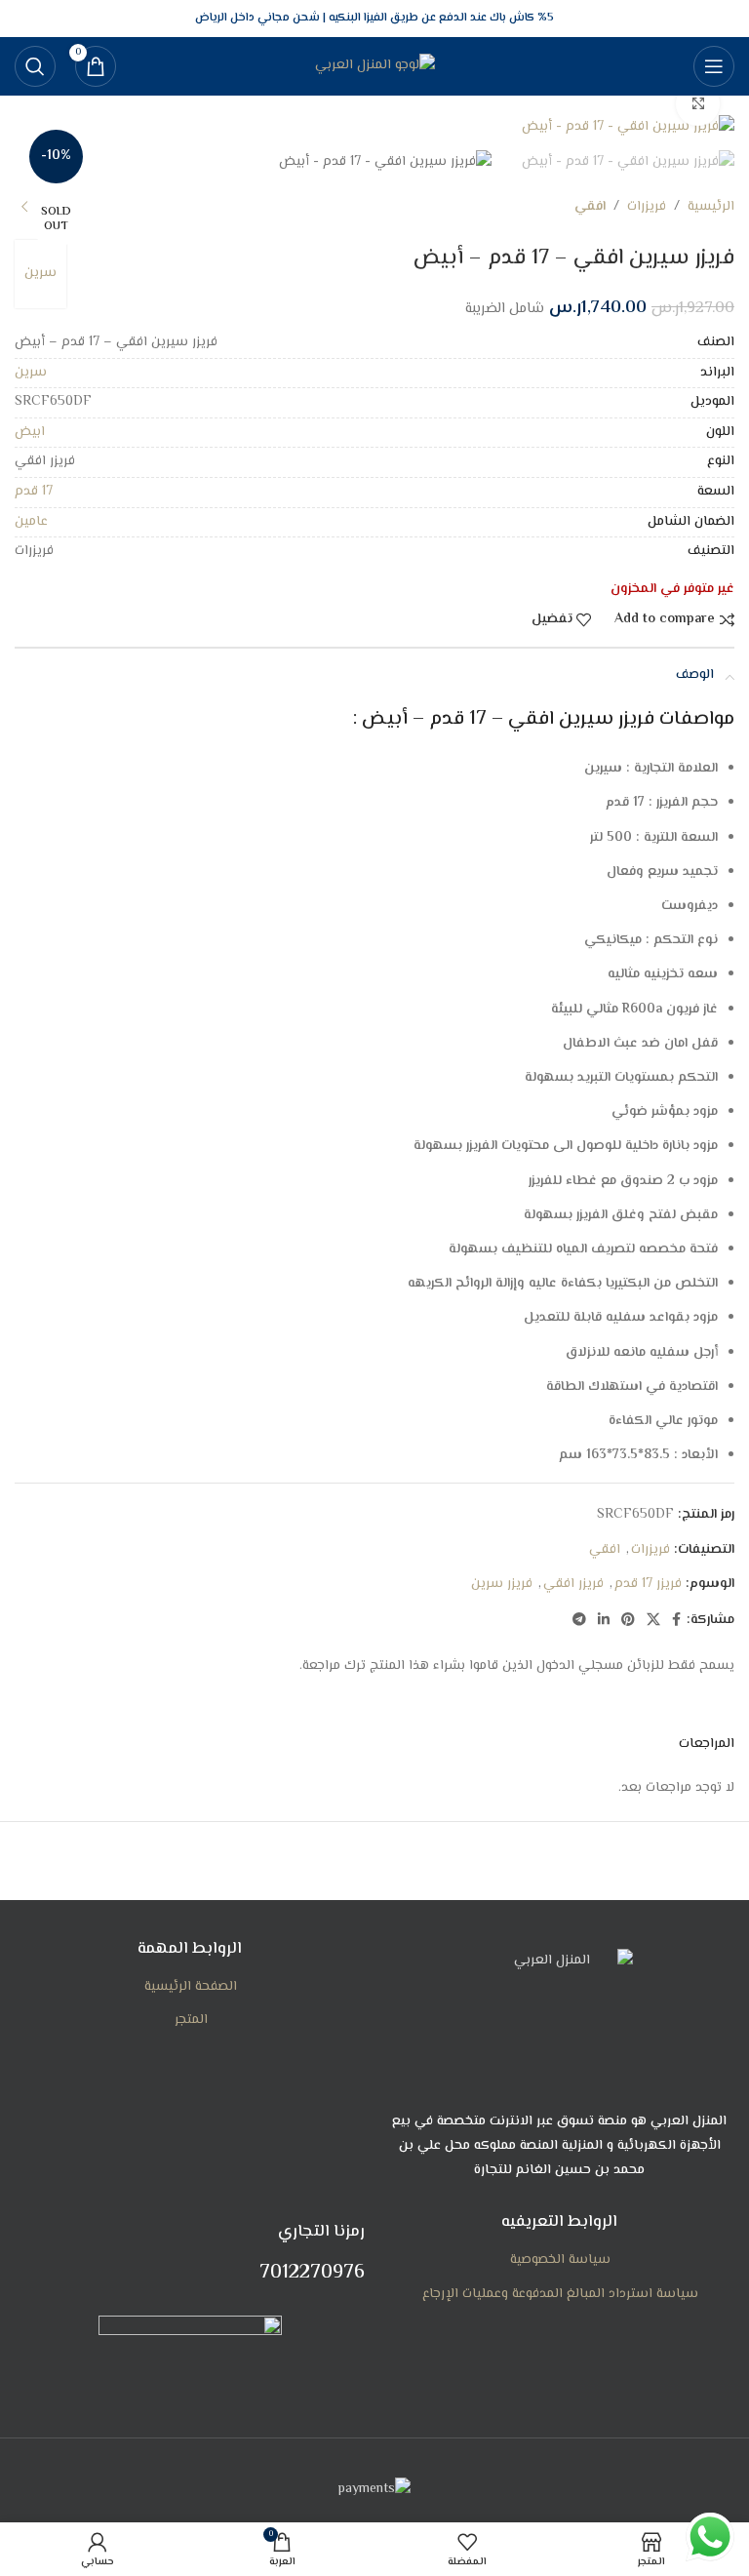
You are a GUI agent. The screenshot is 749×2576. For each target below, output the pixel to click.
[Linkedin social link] (604, 1621)
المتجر (191, 2021)
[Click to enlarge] (698, 104)
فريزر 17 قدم (648, 1584)
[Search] (35, 66)
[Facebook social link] (676, 1621)
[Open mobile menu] (714, 66)
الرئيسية (711, 207)
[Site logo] (375, 66)
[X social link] (653, 1621)
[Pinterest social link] (628, 1621)
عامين (31, 522)
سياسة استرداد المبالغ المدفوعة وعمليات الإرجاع (560, 2295)
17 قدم (34, 492)
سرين (40, 273)
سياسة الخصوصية (560, 2261)
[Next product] (24, 208)
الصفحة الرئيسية (191, 1988)
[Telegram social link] (579, 1621)
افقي (590, 207)
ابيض (30, 432)
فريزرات (647, 207)
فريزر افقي (573, 1584)
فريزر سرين (502, 1584)
